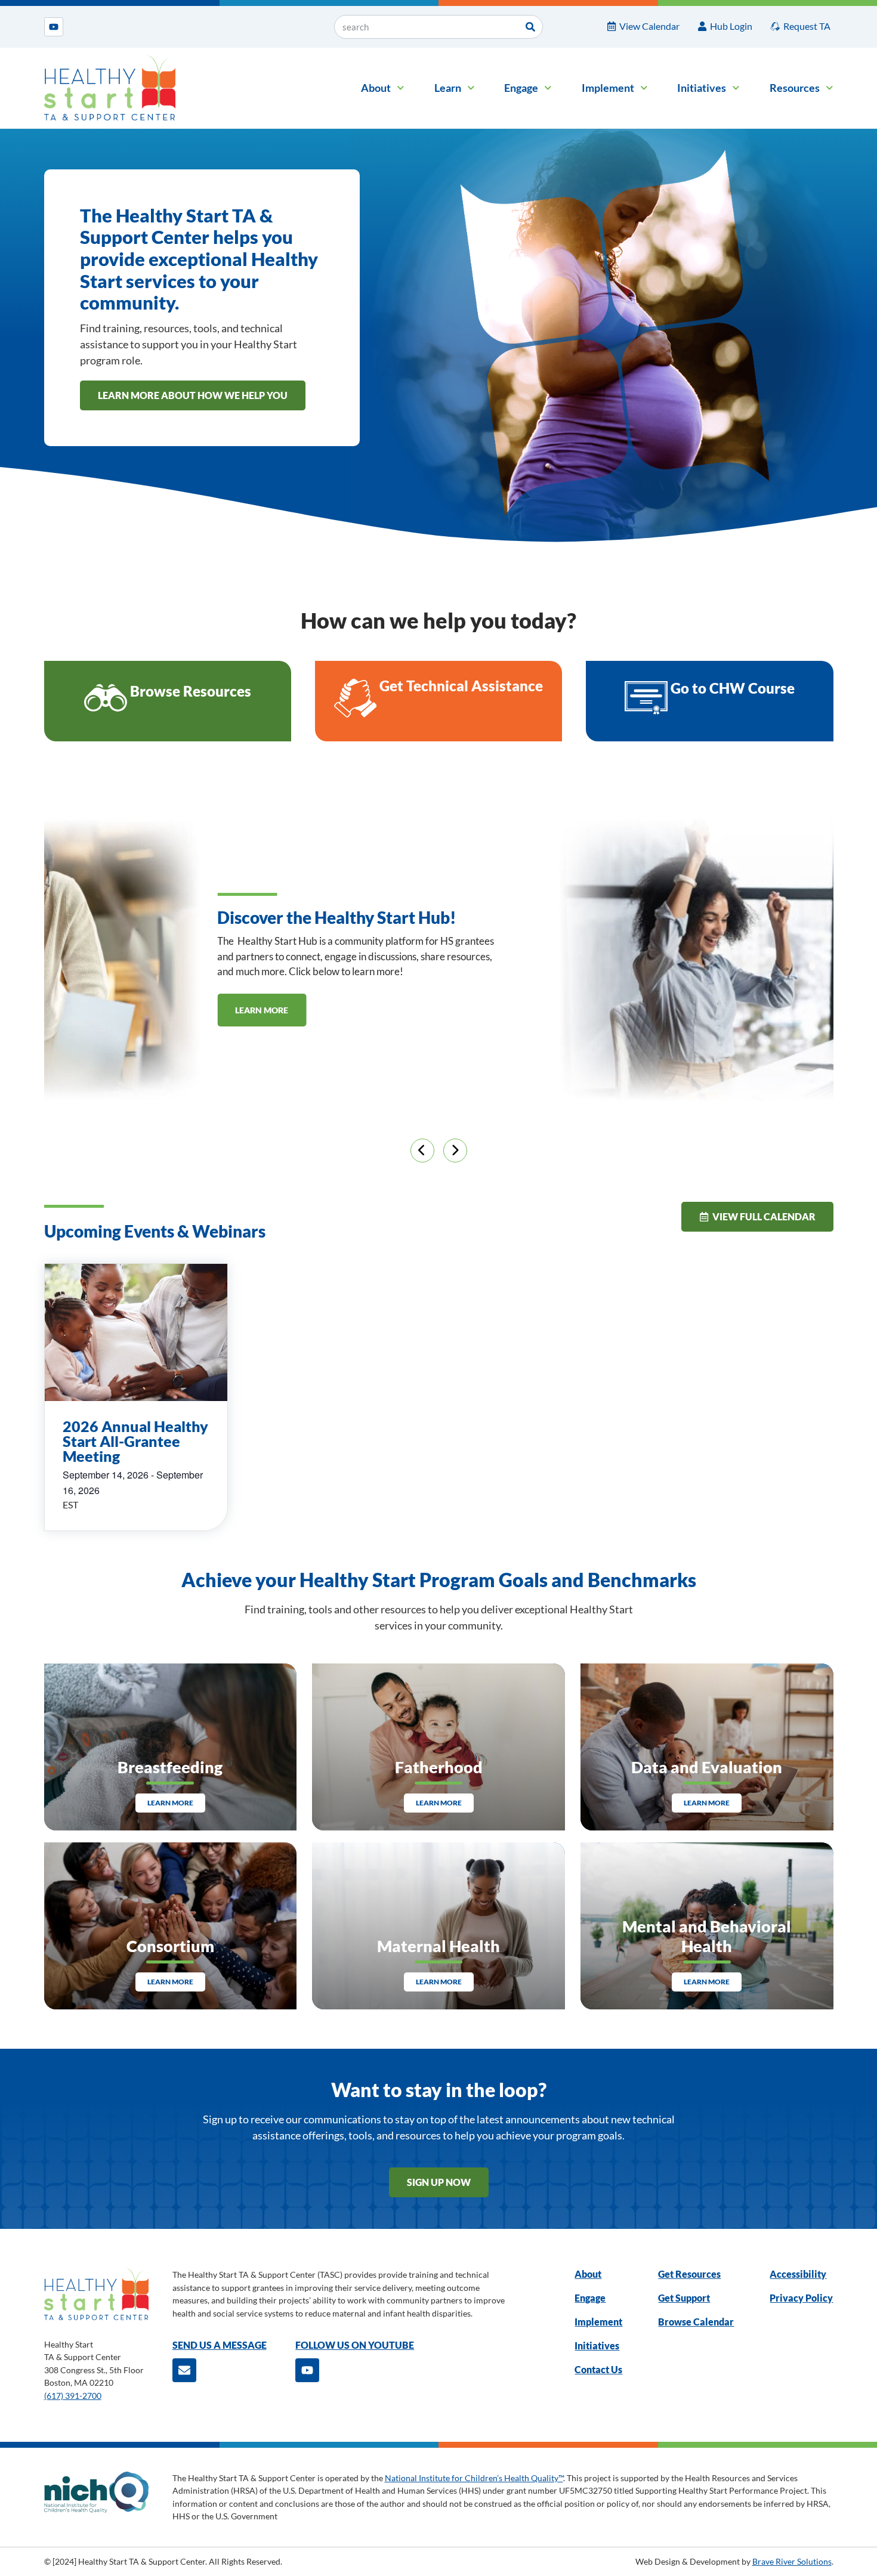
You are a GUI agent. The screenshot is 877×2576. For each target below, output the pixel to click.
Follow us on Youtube (355, 2345)
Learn (448, 88)
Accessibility (798, 2274)
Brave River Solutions (792, 2561)
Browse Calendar (696, 2322)
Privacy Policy (801, 2298)
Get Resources (689, 2274)
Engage (521, 88)
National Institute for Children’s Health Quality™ (474, 2478)
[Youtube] (54, 27)
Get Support (684, 2298)
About (376, 88)
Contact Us (598, 2369)
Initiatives (702, 88)
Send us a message (220, 2345)
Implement (608, 88)
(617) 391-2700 (73, 2396)
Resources (795, 88)
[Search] (530, 27)
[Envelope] (184, 2370)
